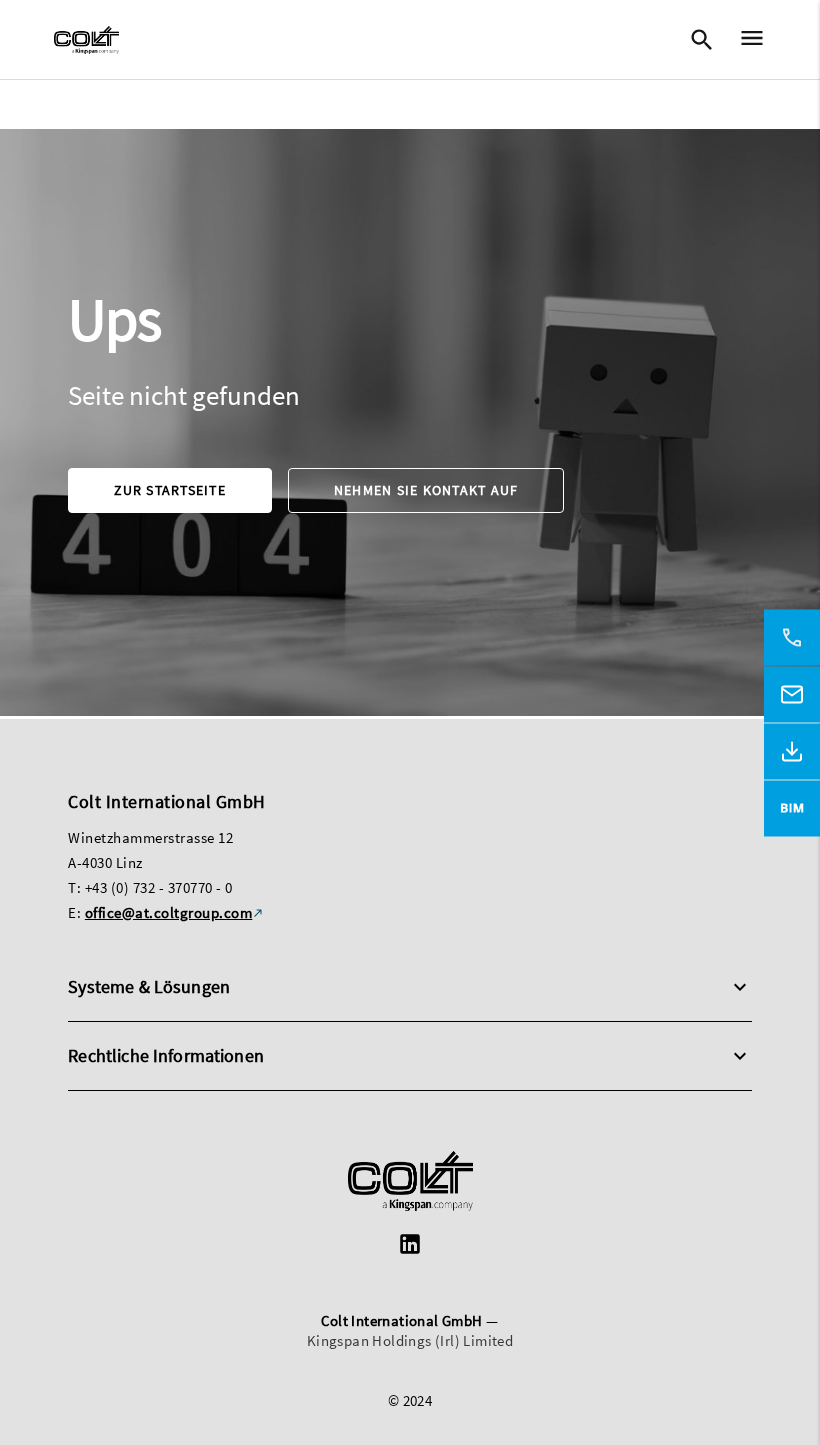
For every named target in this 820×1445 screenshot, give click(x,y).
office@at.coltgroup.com (169, 912)
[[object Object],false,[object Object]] (86, 40)
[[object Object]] (410, 1183)
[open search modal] (701, 40)
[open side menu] (746, 40)
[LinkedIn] (410, 1246)
